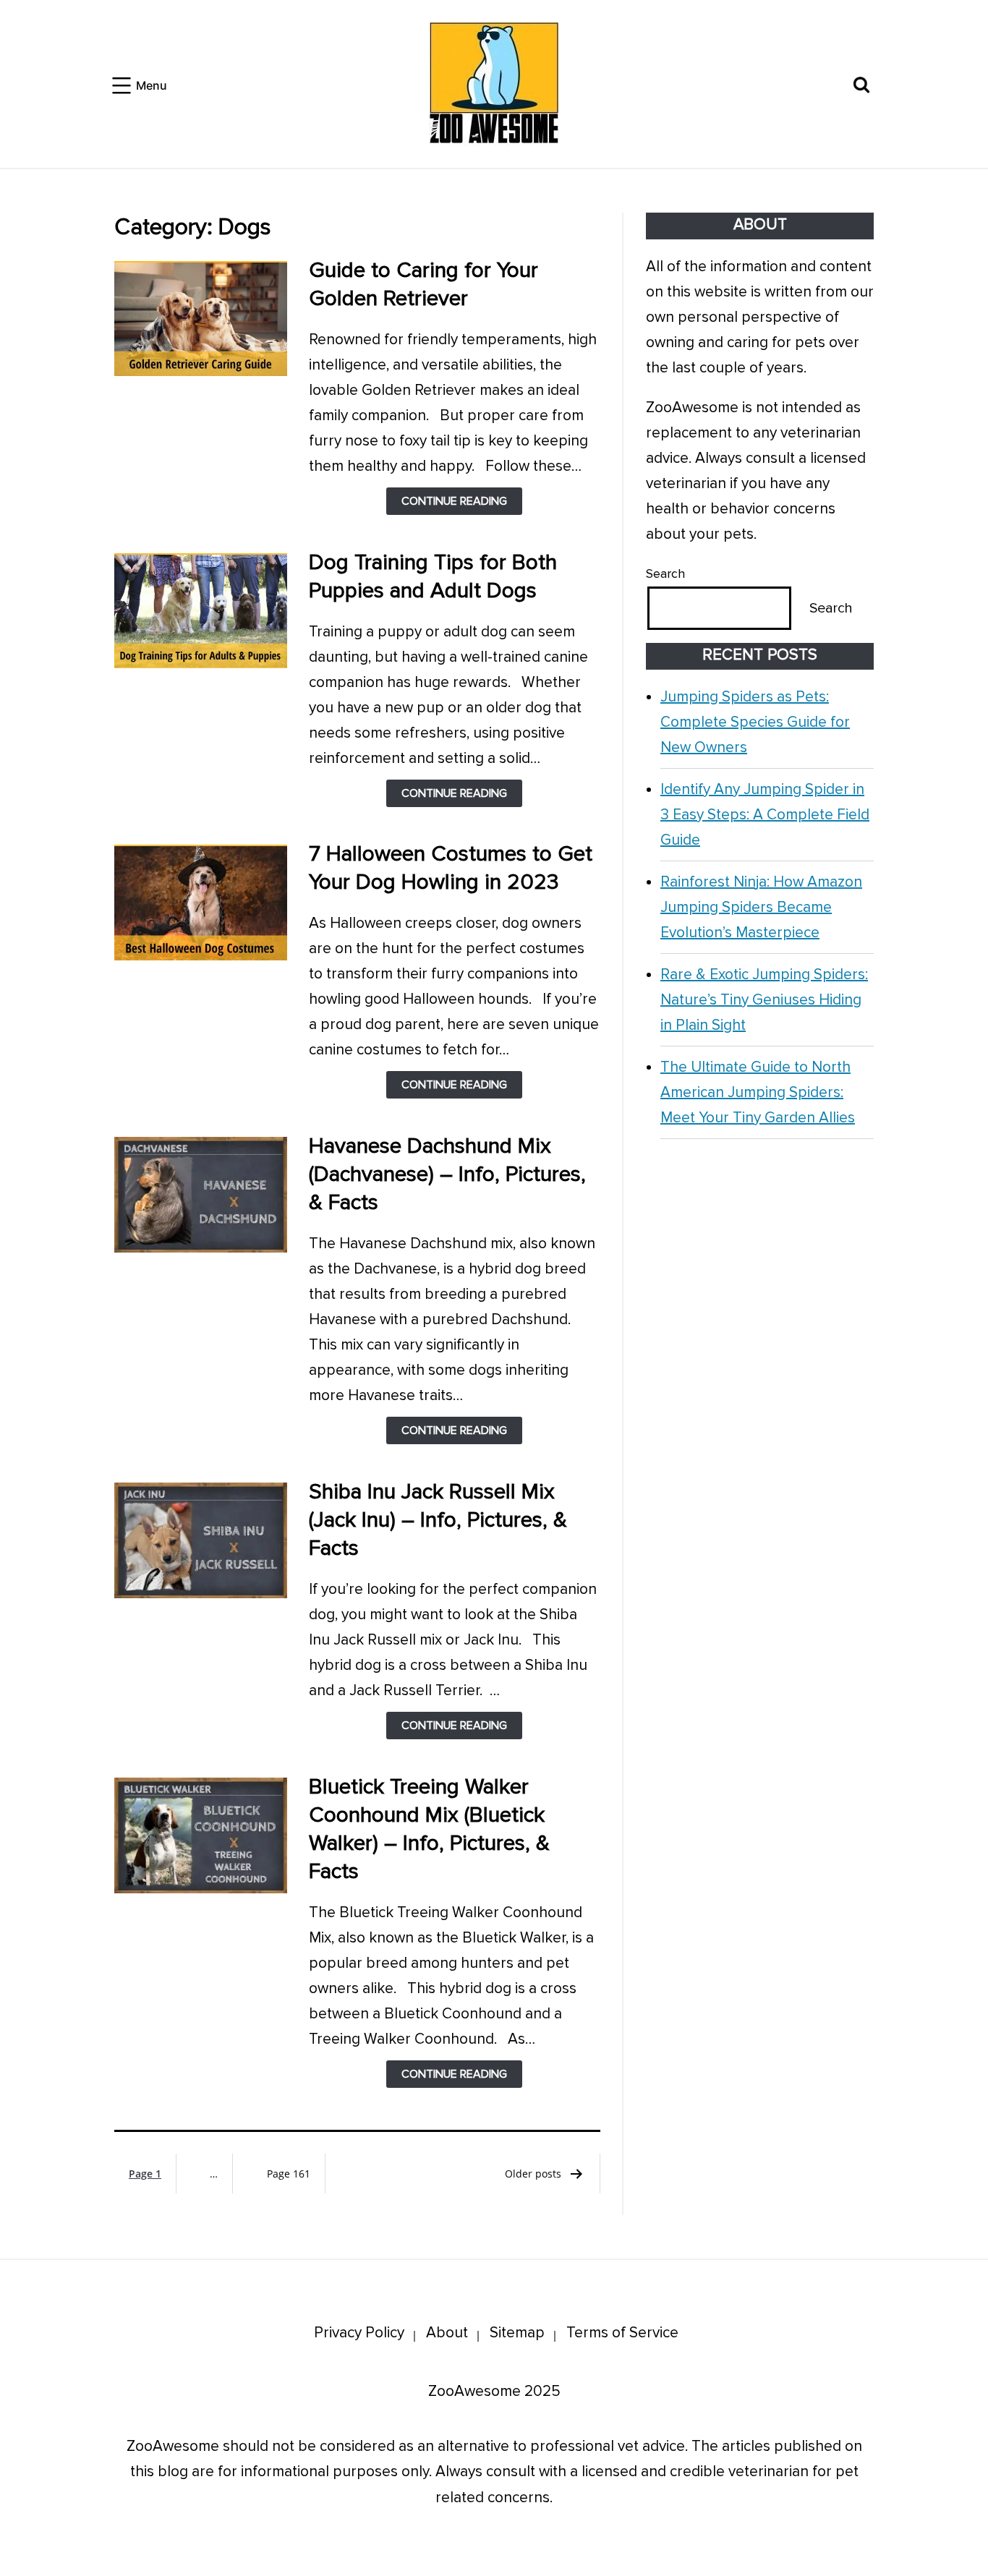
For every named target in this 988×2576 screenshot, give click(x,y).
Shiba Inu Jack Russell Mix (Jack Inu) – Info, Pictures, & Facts (438, 1520)
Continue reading (462, 504)
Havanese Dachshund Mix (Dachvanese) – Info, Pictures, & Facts (447, 1174)
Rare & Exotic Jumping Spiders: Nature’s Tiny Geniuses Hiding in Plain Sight (764, 1000)
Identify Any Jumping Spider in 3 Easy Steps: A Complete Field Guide (765, 815)
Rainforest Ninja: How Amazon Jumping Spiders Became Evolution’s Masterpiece (761, 907)
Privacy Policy (359, 2333)
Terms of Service (622, 2333)
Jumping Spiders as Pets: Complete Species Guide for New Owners (755, 722)
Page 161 (289, 2174)
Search (665, 573)
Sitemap (517, 2333)
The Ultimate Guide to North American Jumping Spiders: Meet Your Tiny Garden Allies (758, 1092)
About (447, 2333)
